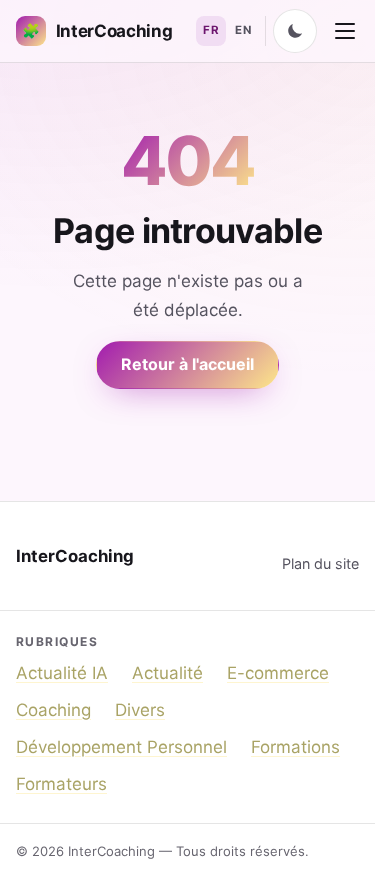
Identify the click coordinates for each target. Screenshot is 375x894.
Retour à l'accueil (187, 364)
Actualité (167, 673)
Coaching (53, 710)
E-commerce (278, 673)
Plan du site (320, 563)
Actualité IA (62, 673)
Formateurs (61, 784)
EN (243, 30)
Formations (295, 747)
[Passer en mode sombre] (295, 31)
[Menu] (345, 31)
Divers (140, 710)
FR (211, 30)
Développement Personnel (121, 747)
